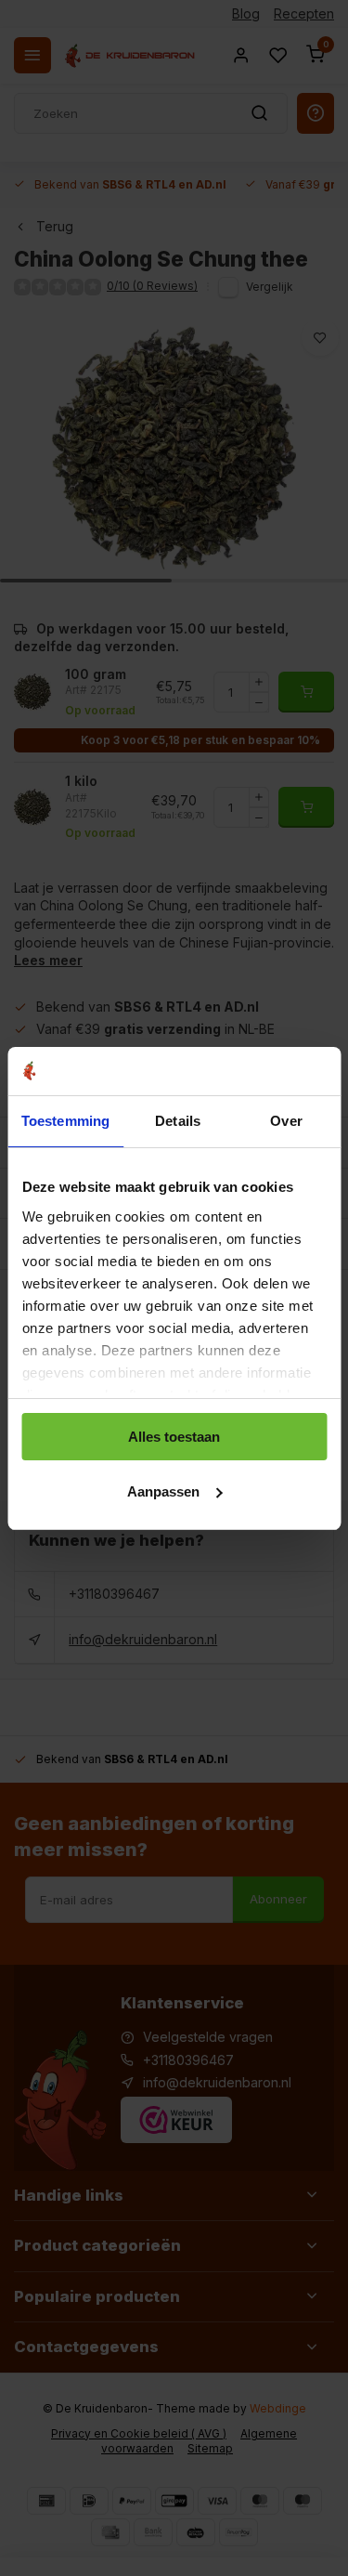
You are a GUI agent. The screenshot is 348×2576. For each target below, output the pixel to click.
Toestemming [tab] (65, 1121)
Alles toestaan (174, 1437)
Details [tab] (178, 1121)
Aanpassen (163, 1491)
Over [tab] (286, 1121)
